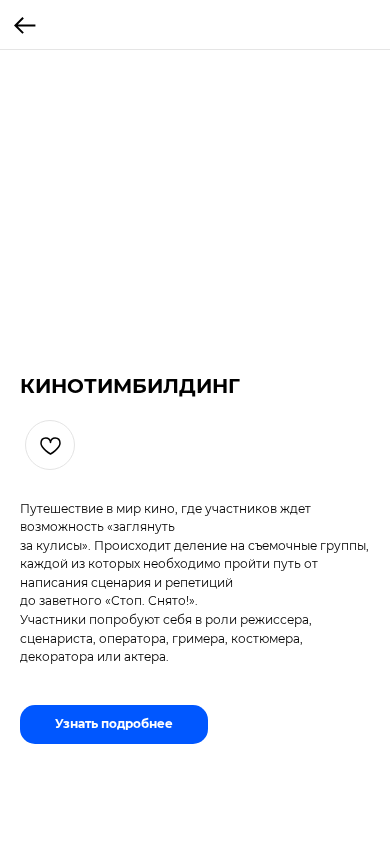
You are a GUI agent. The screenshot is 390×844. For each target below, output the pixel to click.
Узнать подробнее (114, 723)
